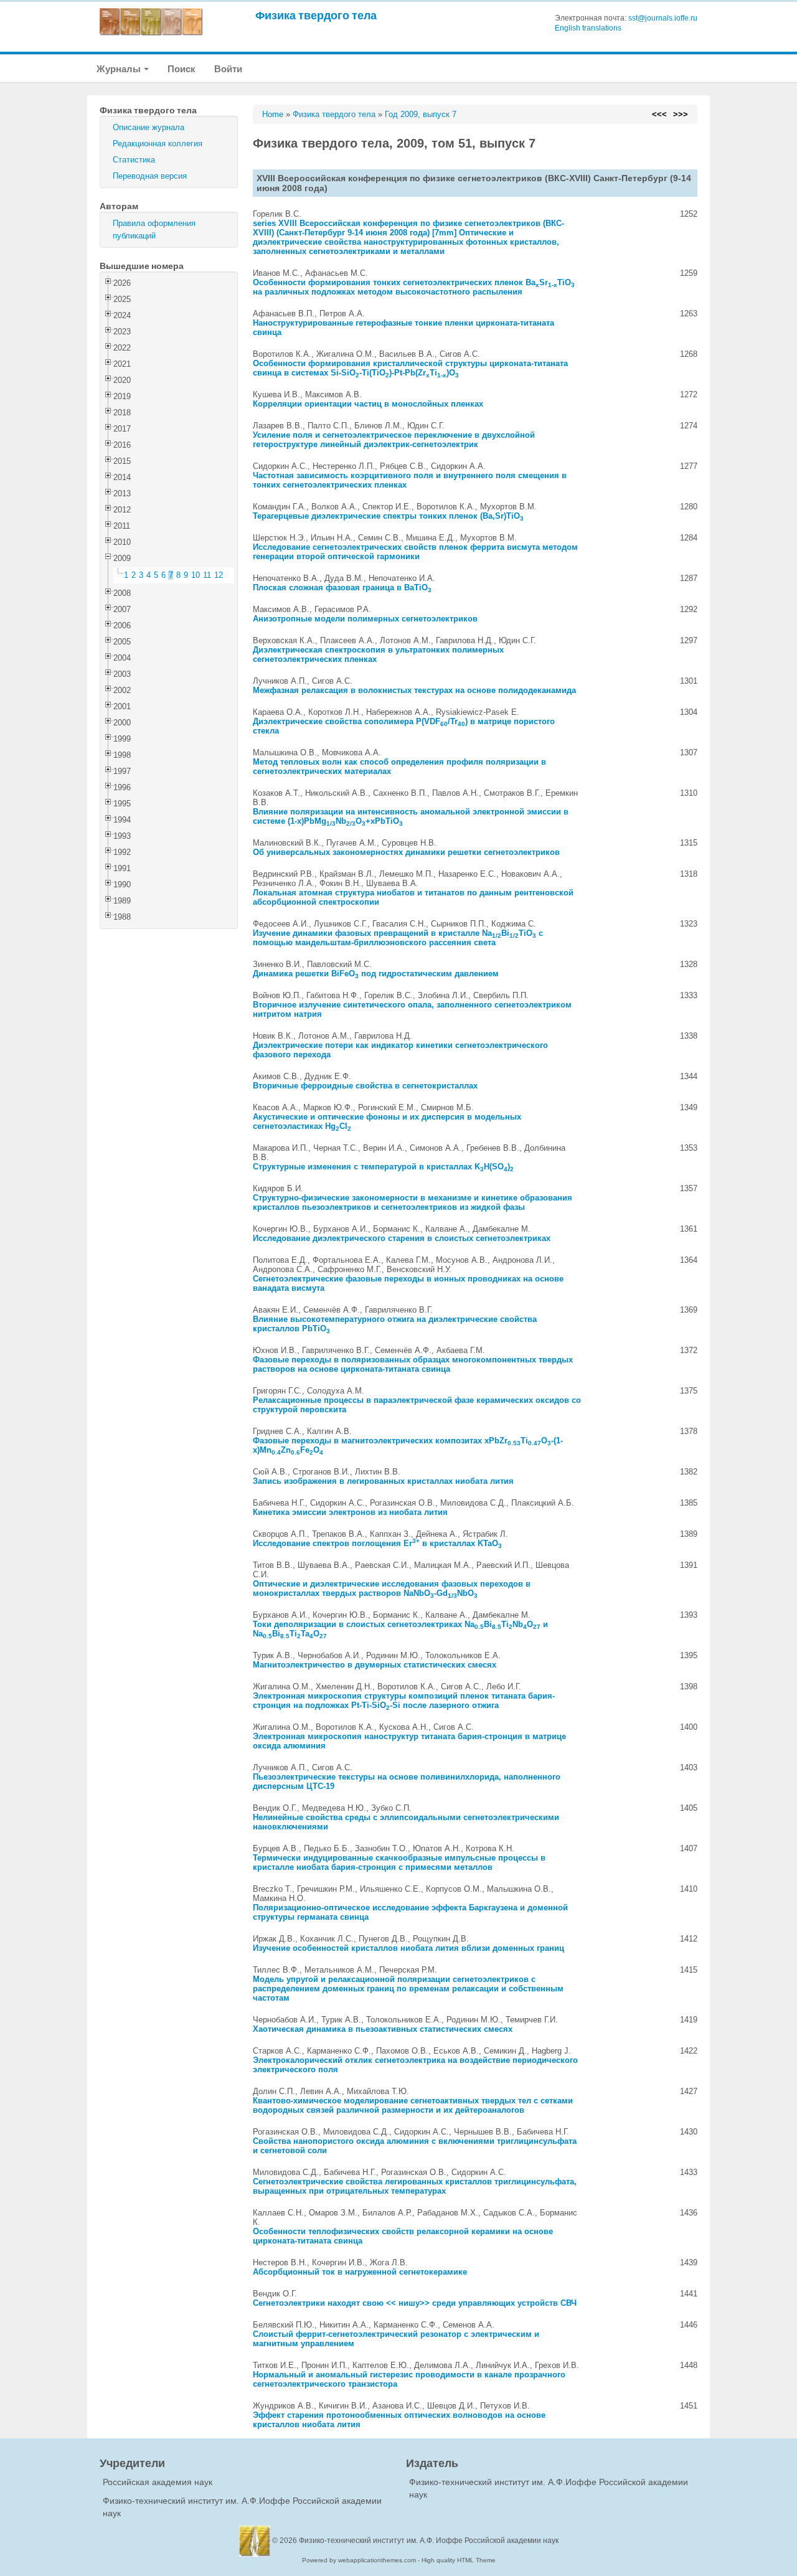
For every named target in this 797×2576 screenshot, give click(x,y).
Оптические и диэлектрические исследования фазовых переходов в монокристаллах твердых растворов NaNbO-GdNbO (392, 1588)
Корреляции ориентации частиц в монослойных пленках (368, 404)
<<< (659, 114)
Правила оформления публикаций (154, 229)
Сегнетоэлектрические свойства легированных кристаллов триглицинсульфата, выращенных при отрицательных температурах (415, 2186)
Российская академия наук (158, 2482)
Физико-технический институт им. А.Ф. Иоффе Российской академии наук (429, 2541)
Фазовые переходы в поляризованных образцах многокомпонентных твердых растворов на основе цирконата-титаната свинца (413, 1364)
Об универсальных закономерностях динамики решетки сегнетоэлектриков (406, 852)
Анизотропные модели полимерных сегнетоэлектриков (365, 619)
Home (273, 114)
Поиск (182, 69)
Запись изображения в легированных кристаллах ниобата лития (383, 1481)
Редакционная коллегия (158, 144)
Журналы (120, 69)
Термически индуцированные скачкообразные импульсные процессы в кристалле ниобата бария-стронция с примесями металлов (399, 1862)
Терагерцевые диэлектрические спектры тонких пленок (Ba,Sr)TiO (388, 516)
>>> (681, 114)
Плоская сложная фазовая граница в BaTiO (342, 587)
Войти (228, 69)
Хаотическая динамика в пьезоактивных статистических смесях (383, 2029)
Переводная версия (150, 176)
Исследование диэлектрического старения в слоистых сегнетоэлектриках (402, 1238)
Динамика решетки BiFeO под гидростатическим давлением (376, 974)
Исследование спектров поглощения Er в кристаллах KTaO (377, 1543)
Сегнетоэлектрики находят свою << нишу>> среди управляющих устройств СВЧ (415, 2303)
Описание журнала (149, 127)
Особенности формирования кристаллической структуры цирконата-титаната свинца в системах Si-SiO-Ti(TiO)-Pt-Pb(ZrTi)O (410, 368)
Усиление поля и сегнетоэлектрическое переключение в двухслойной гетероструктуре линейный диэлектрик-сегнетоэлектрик (394, 440)
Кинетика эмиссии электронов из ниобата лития (350, 1512)
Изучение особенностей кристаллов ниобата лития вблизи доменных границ (408, 1948)
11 (207, 575)
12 (219, 575)
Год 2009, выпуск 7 (421, 114)
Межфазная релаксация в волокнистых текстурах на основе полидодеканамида (414, 690)
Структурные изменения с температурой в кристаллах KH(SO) (383, 1167)
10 (196, 575)
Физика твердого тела (316, 15)
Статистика (134, 160)
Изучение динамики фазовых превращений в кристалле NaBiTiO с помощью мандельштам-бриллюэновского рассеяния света (398, 938)
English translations (588, 28)
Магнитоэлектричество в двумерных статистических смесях (375, 1665)
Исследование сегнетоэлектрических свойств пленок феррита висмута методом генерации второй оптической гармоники (415, 552)
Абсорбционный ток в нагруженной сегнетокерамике (360, 2272)
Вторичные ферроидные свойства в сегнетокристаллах (365, 1086)
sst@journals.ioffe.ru (663, 18)
